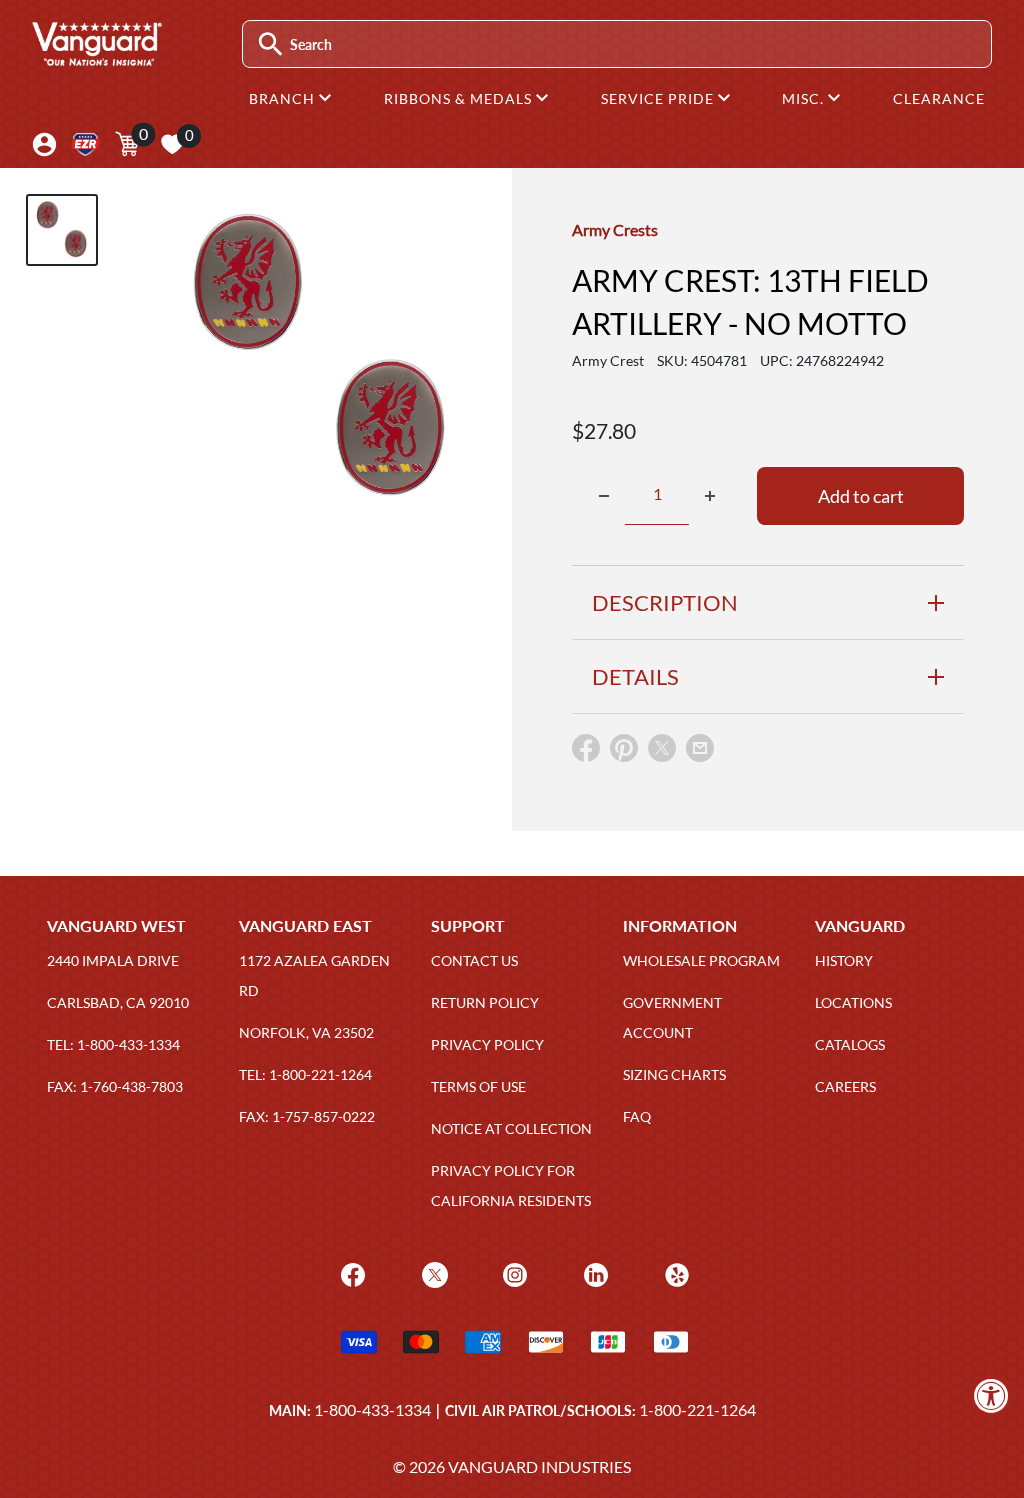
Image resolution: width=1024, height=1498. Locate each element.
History (844, 960)
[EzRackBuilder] (85, 144)
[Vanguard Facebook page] (350, 1272)
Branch (284, 98)
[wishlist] (172, 144)
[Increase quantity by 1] (710, 496)
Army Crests (615, 229)
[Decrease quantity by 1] (604, 496)
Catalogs (850, 1044)
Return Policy (485, 1002)
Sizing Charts (674, 1074)
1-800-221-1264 (697, 1409)
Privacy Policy (487, 1044)
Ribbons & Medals (460, 98)
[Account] (44, 144)
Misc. (805, 98)
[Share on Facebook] (586, 752)
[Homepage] (96, 59)
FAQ (637, 1116)
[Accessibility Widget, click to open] (991, 1395)
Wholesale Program (701, 960)
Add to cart (861, 496)
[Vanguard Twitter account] (432, 1272)
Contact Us (474, 960)
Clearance (939, 98)
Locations (853, 1002)
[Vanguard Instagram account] (512, 1272)
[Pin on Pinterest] (624, 752)
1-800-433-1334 (372, 1409)
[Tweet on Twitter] (662, 752)
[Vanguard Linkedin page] (593, 1272)
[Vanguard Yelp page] (674, 1272)
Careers (845, 1086)
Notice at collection (511, 1128)
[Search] (270, 44)
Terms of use (478, 1086)
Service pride (659, 98)
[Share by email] (700, 749)
